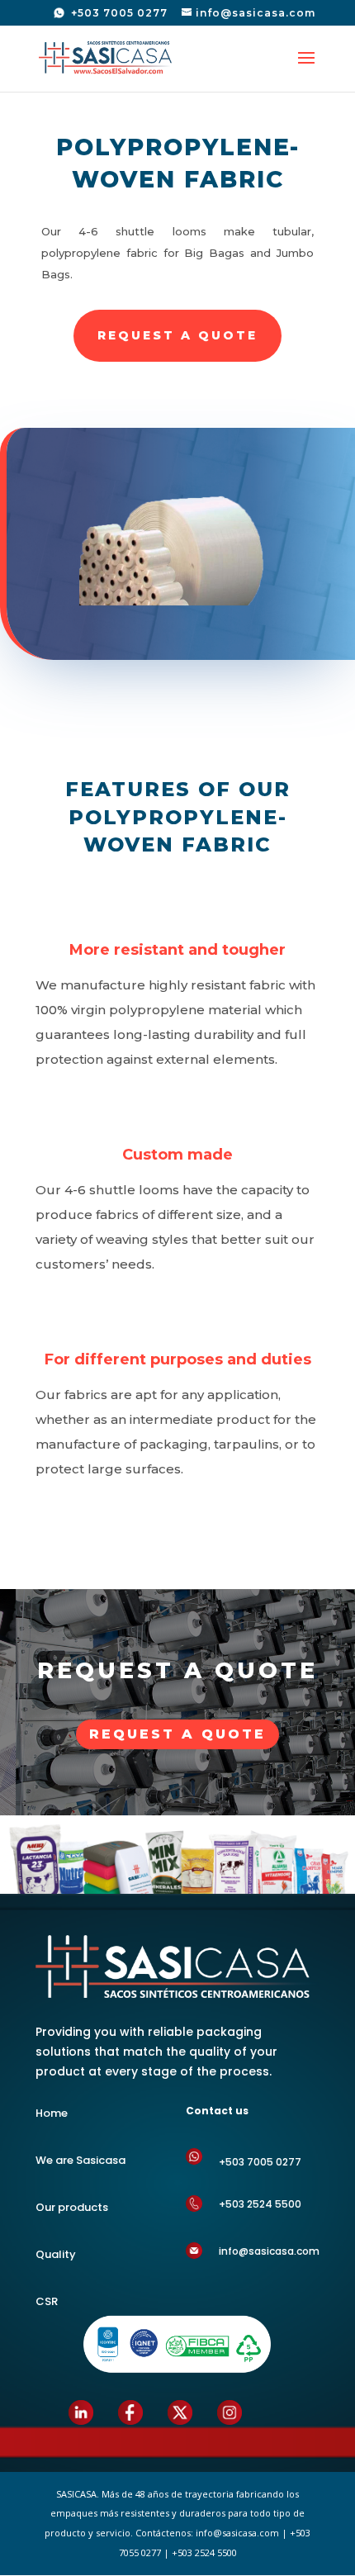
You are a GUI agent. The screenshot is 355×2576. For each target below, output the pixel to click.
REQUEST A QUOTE (177, 335)
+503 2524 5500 (260, 2204)
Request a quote (177, 1734)
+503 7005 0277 (118, 13)
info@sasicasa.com (269, 2251)
